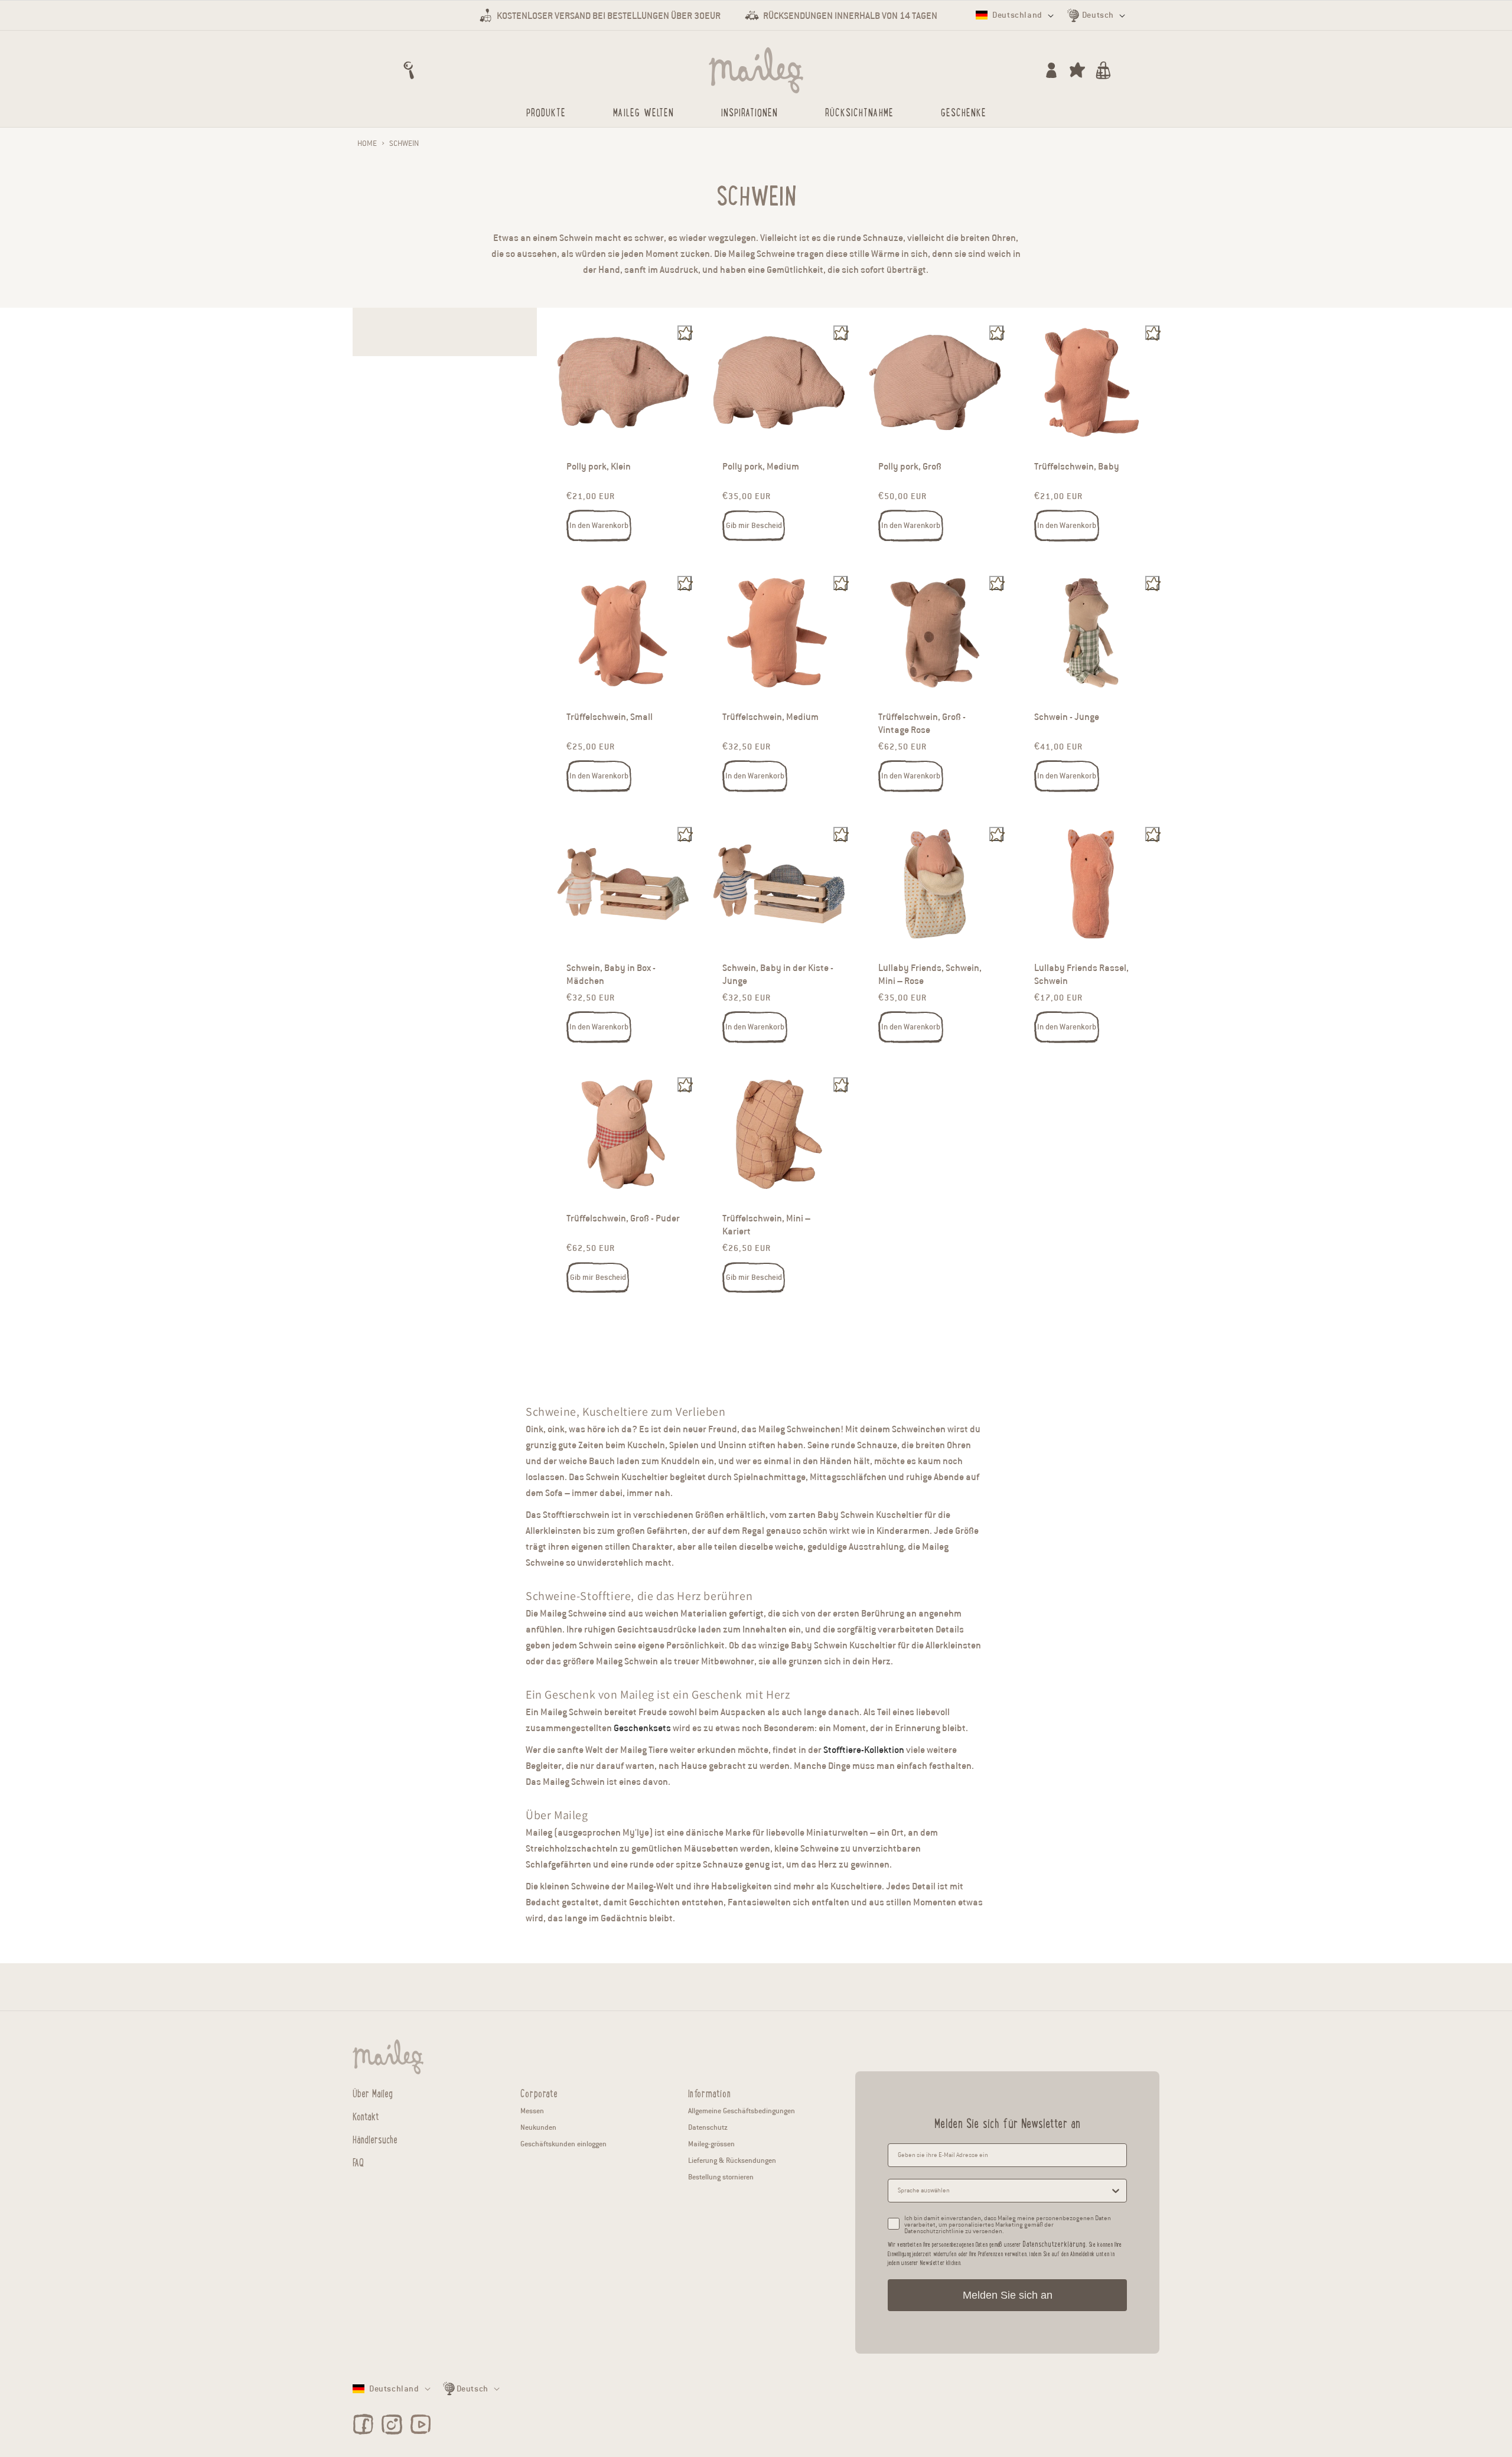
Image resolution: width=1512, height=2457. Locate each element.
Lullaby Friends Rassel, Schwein (1081, 975)
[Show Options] (1116, 2191)
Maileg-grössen (711, 2144)
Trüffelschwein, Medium (770, 718)
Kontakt (366, 2116)
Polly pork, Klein (599, 467)
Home (367, 144)
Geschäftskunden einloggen (563, 2144)
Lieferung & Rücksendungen (732, 2160)
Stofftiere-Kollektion (864, 1750)
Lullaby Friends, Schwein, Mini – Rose (930, 975)
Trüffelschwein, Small (610, 718)
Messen (532, 2111)
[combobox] (1004, 2191)
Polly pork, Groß (910, 467)
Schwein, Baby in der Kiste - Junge (778, 975)
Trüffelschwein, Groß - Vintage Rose (922, 724)
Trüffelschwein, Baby (1077, 467)
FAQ (358, 2162)
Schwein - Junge (1067, 718)
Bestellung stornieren (721, 2177)
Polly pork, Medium (761, 467)
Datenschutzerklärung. (1055, 2243)
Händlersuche (375, 2139)
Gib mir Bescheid (754, 526)
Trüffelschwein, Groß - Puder (623, 1218)
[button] (409, 70)
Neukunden (538, 2127)
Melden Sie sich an (1008, 2295)
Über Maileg (373, 2093)
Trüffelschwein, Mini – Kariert (766, 1225)
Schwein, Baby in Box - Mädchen (611, 975)
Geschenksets (642, 1728)
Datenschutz (708, 2127)
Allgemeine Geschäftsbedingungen (742, 2111)
